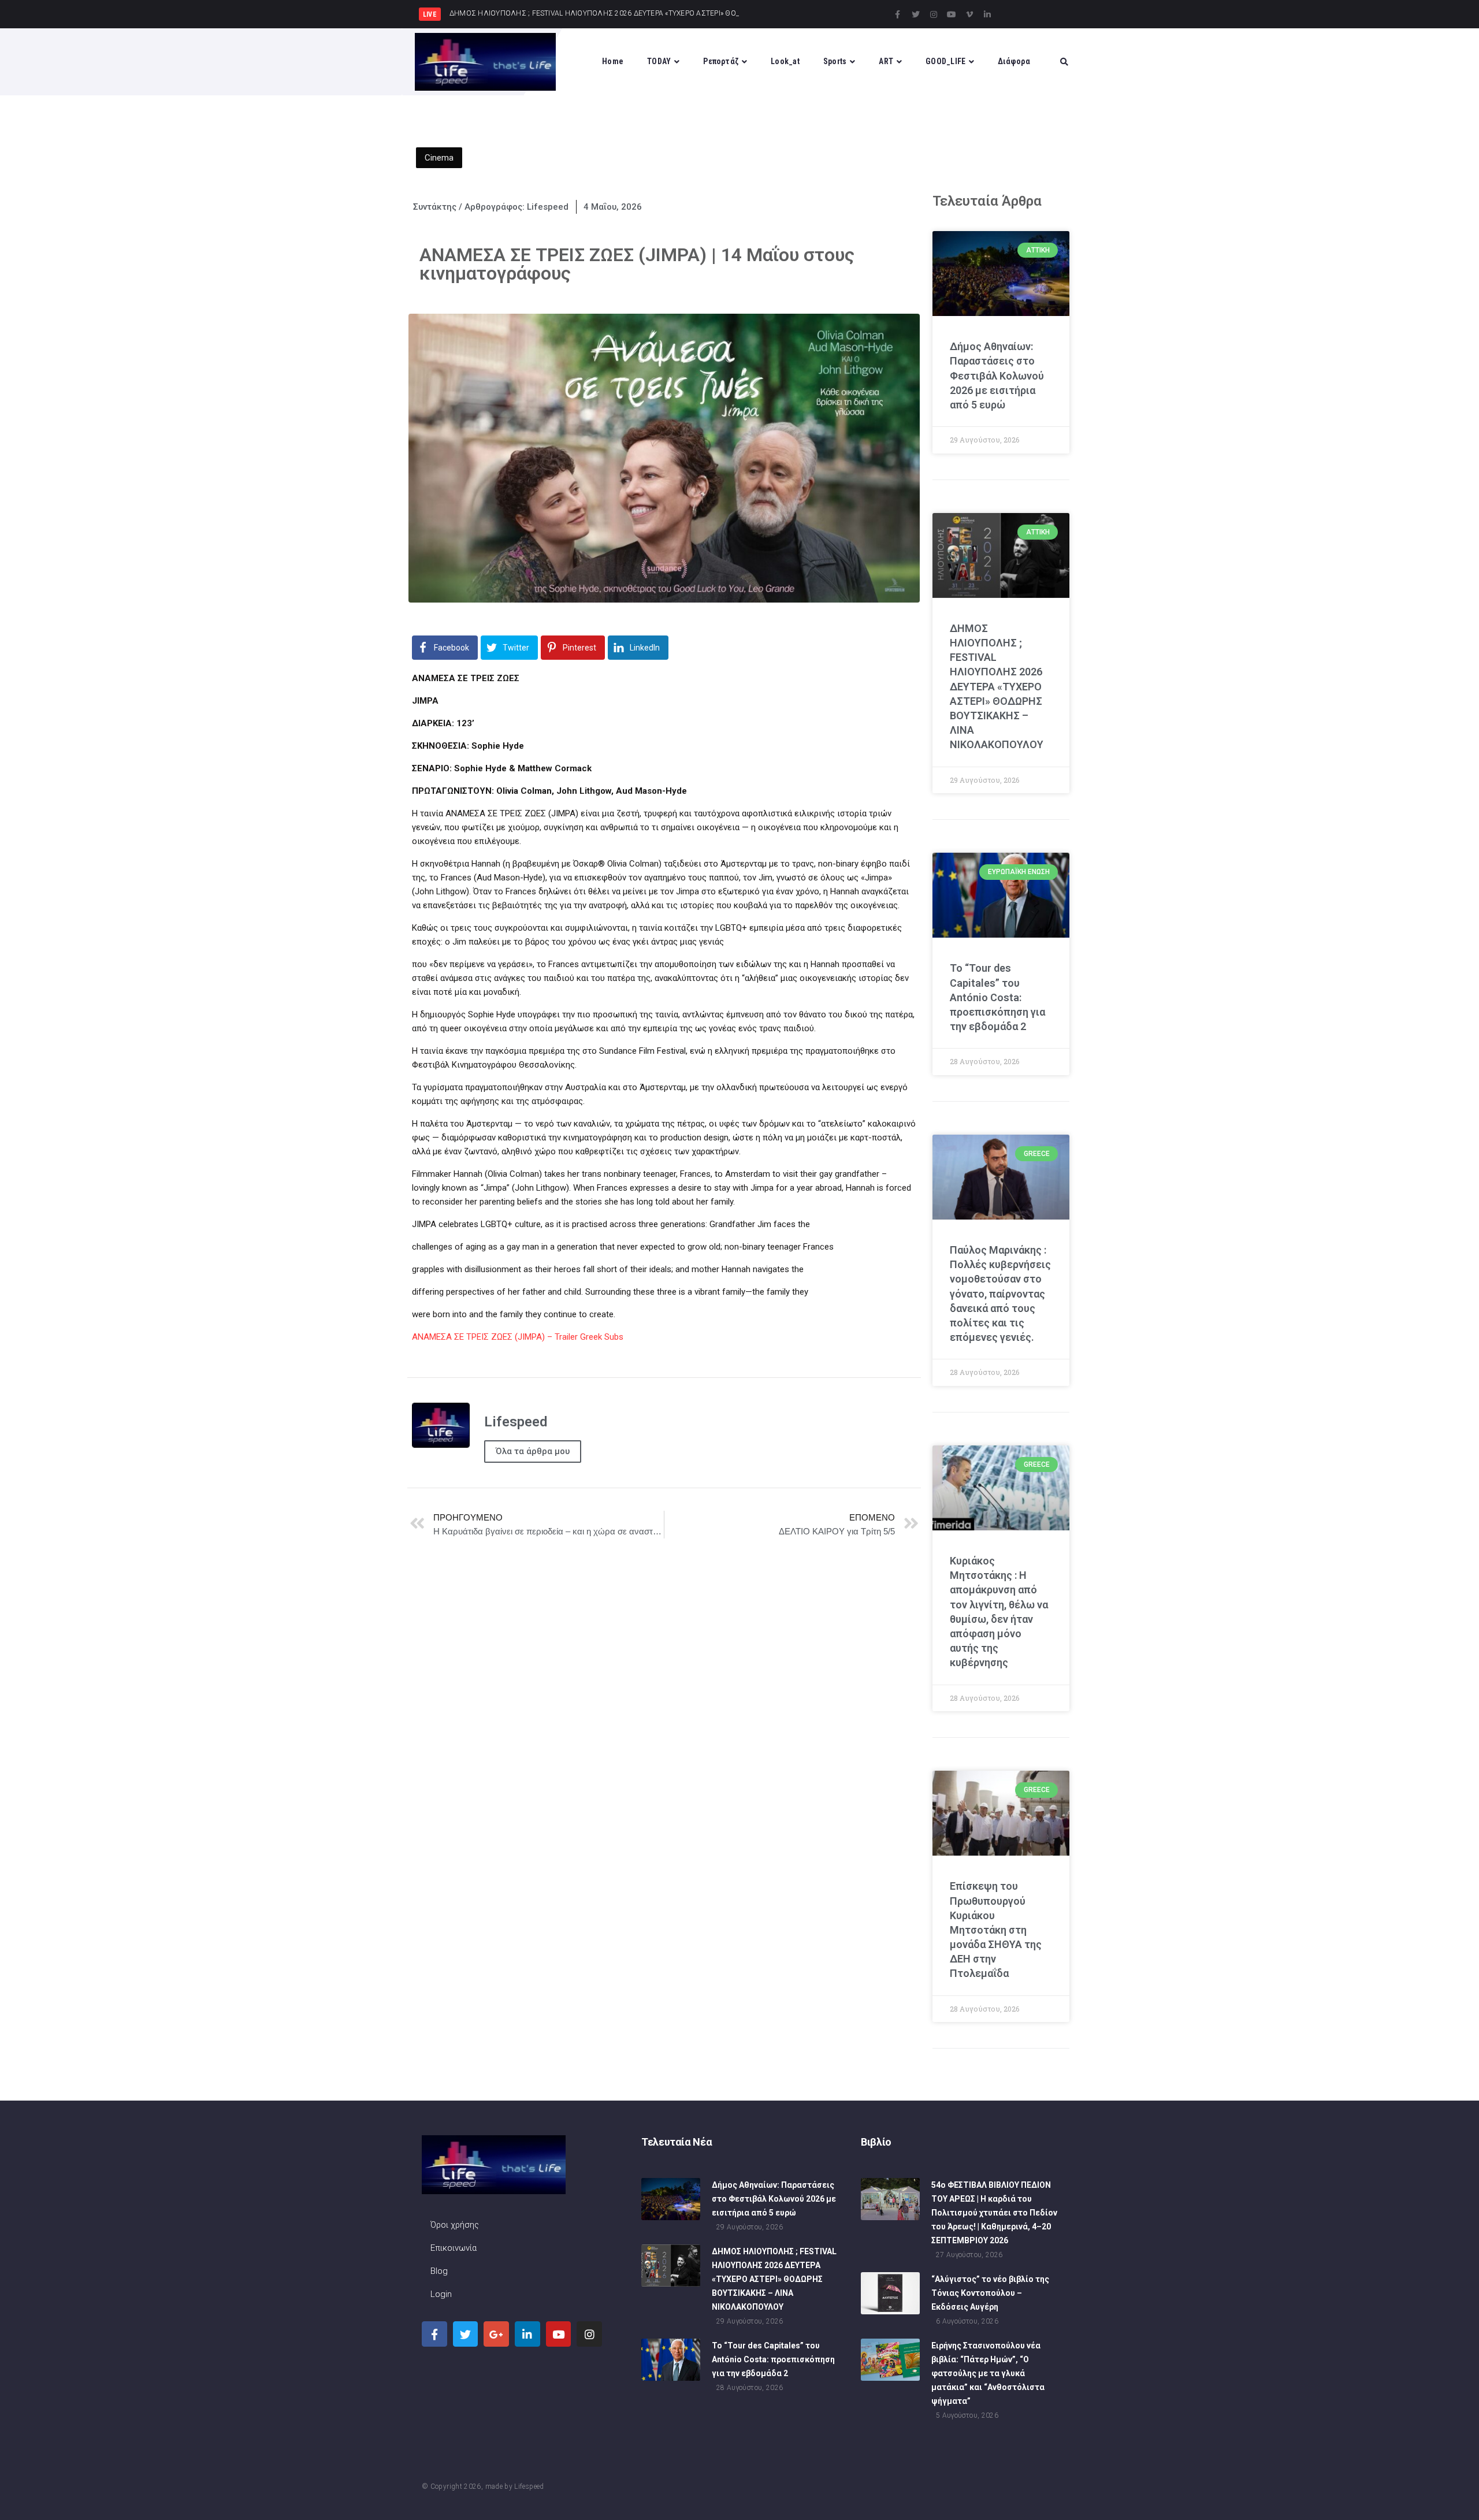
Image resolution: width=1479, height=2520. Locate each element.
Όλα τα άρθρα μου (533, 1451)
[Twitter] (916, 14)
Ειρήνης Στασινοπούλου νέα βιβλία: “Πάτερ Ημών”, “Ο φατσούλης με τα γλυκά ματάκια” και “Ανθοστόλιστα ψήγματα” (988, 2373)
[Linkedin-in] (987, 14)
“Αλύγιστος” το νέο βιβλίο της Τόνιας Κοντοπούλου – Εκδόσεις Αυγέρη (990, 2293)
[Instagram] (934, 14)
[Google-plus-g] (496, 2334)
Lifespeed (529, 2486)
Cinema (439, 158)
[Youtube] (952, 14)
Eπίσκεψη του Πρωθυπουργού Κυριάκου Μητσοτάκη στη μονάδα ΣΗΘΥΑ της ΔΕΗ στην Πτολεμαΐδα (996, 1930)
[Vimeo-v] (969, 14)
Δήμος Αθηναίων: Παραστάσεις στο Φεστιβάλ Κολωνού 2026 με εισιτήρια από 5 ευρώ (997, 376)
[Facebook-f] (898, 14)
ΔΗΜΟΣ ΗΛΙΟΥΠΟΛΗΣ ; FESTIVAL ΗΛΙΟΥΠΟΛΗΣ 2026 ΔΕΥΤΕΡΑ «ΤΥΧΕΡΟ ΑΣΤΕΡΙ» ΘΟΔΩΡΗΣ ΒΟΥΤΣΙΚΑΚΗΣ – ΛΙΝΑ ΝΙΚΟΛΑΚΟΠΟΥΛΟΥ (997, 687)
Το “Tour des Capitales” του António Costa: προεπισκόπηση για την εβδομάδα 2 (997, 997)
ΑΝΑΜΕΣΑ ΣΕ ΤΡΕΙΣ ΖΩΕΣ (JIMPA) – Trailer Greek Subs (518, 1337)
